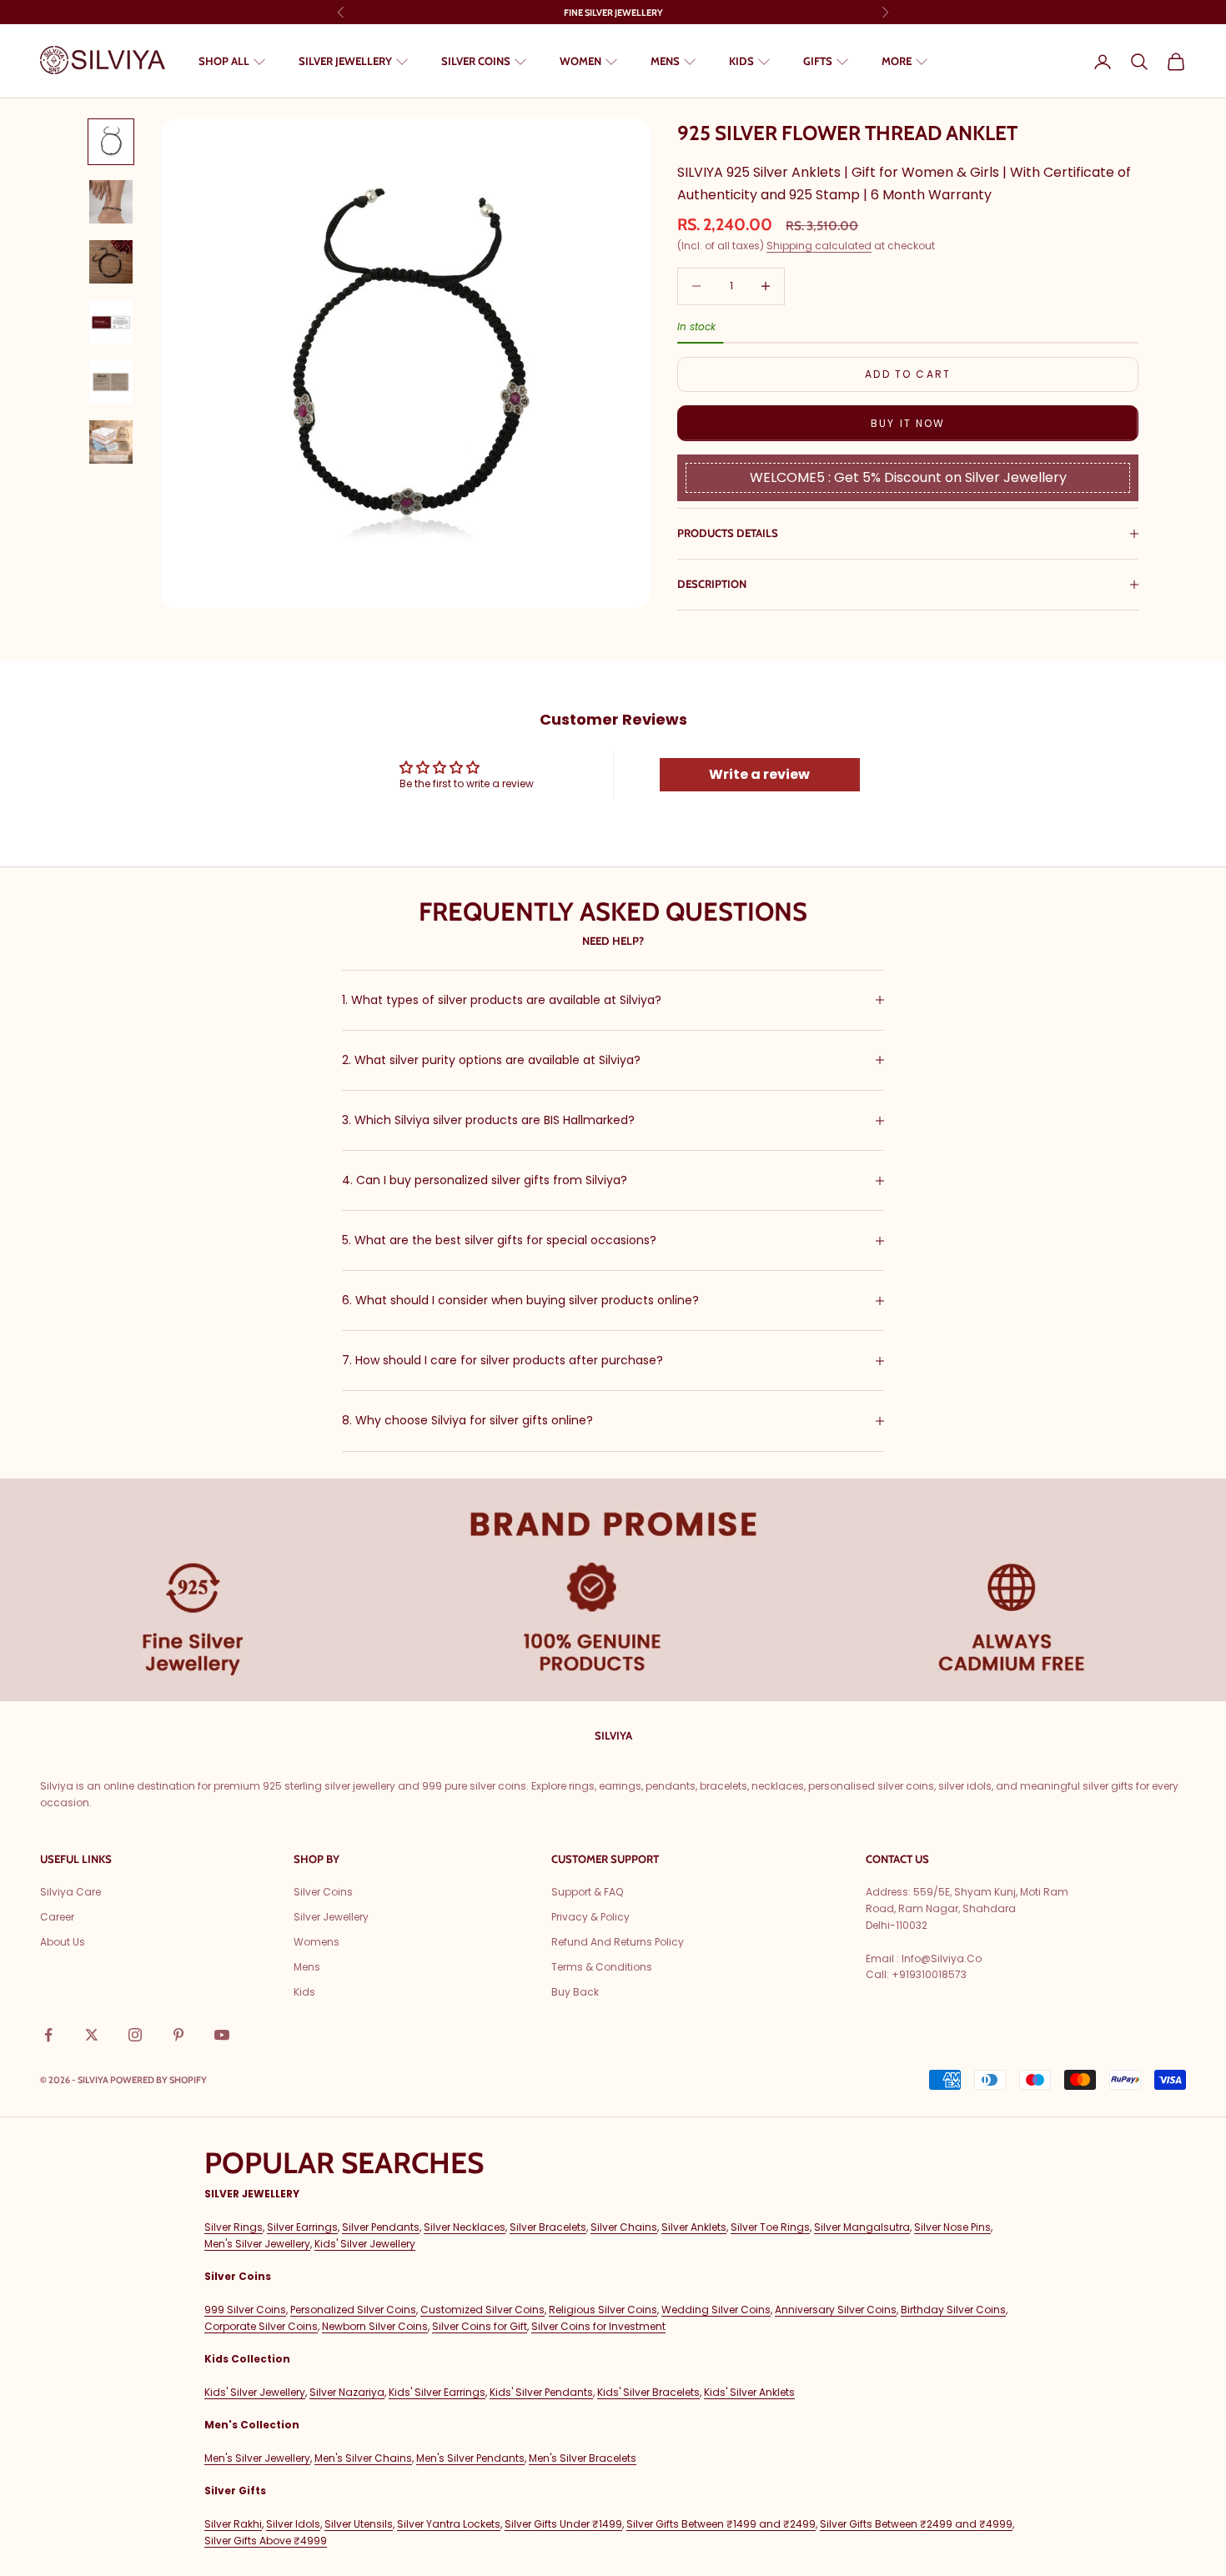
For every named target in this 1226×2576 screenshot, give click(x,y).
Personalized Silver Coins (353, 2310)
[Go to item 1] (111, 142)
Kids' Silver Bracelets (648, 2392)
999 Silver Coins (245, 2310)
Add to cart (908, 374)
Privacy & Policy (590, 1917)
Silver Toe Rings (770, 2227)
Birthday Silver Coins (953, 2310)
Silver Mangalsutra (862, 2227)
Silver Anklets (694, 2227)
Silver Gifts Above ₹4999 (266, 2541)
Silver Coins (323, 1892)
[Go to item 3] (111, 262)
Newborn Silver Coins (375, 2326)
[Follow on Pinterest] (178, 2035)
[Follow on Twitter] (92, 2035)
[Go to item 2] (111, 202)
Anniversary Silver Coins (836, 2310)
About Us (63, 1942)
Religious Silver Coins (603, 2310)
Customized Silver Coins (482, 2310)
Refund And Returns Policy (618, 1942)
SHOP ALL (224, 61)
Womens (317, 1942)
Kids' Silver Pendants (541, 2392)
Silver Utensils (359, 2524)
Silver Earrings (302, 2227)
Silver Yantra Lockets (449, 2524)
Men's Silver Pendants (470, 2458)
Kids (304, 1992)
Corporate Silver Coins (261, 2326)
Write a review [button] (759, 774)
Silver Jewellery (331, 1917)
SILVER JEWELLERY (345, 61)
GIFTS (818, 61)
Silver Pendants (381, 2227)
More (897, 61)
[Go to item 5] (111, 382)
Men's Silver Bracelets (583, 2458)
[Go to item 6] (111, 442)
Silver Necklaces (465, 2227)
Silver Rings (234, 2227)
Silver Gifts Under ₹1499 (563, 2524)
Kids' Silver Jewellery (365, 2244)
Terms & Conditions (602, 1967)
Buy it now (908, 423)
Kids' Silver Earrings (437, 2392)
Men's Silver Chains (363, 2458)
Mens (307, 1967)
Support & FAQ (587, 1892)
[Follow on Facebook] (48, 2035)
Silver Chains (624, 2227)
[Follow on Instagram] (135, 2035)
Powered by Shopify (158, 2080)
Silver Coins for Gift (480, 2326)
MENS (665, 61)
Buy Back (575, 1992)
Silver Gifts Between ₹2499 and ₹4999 (916, 2524)
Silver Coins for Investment (598, 2326)
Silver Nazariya (347, 2392)
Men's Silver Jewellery (257, 2244)
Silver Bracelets (548, 2227)
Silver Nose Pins (952, 2227)
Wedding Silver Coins (716, 2310)
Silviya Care (70, 1892)
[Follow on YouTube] (222, 2035)
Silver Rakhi (233, 2524)
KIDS (741, 61)
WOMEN (580, 61)
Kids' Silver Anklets (749, 2392)
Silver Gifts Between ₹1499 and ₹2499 (721, 2524)
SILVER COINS (476, 61)
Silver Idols (293, 2524)
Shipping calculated (819, 246)
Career (57, 1917)
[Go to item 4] (111, 322)
